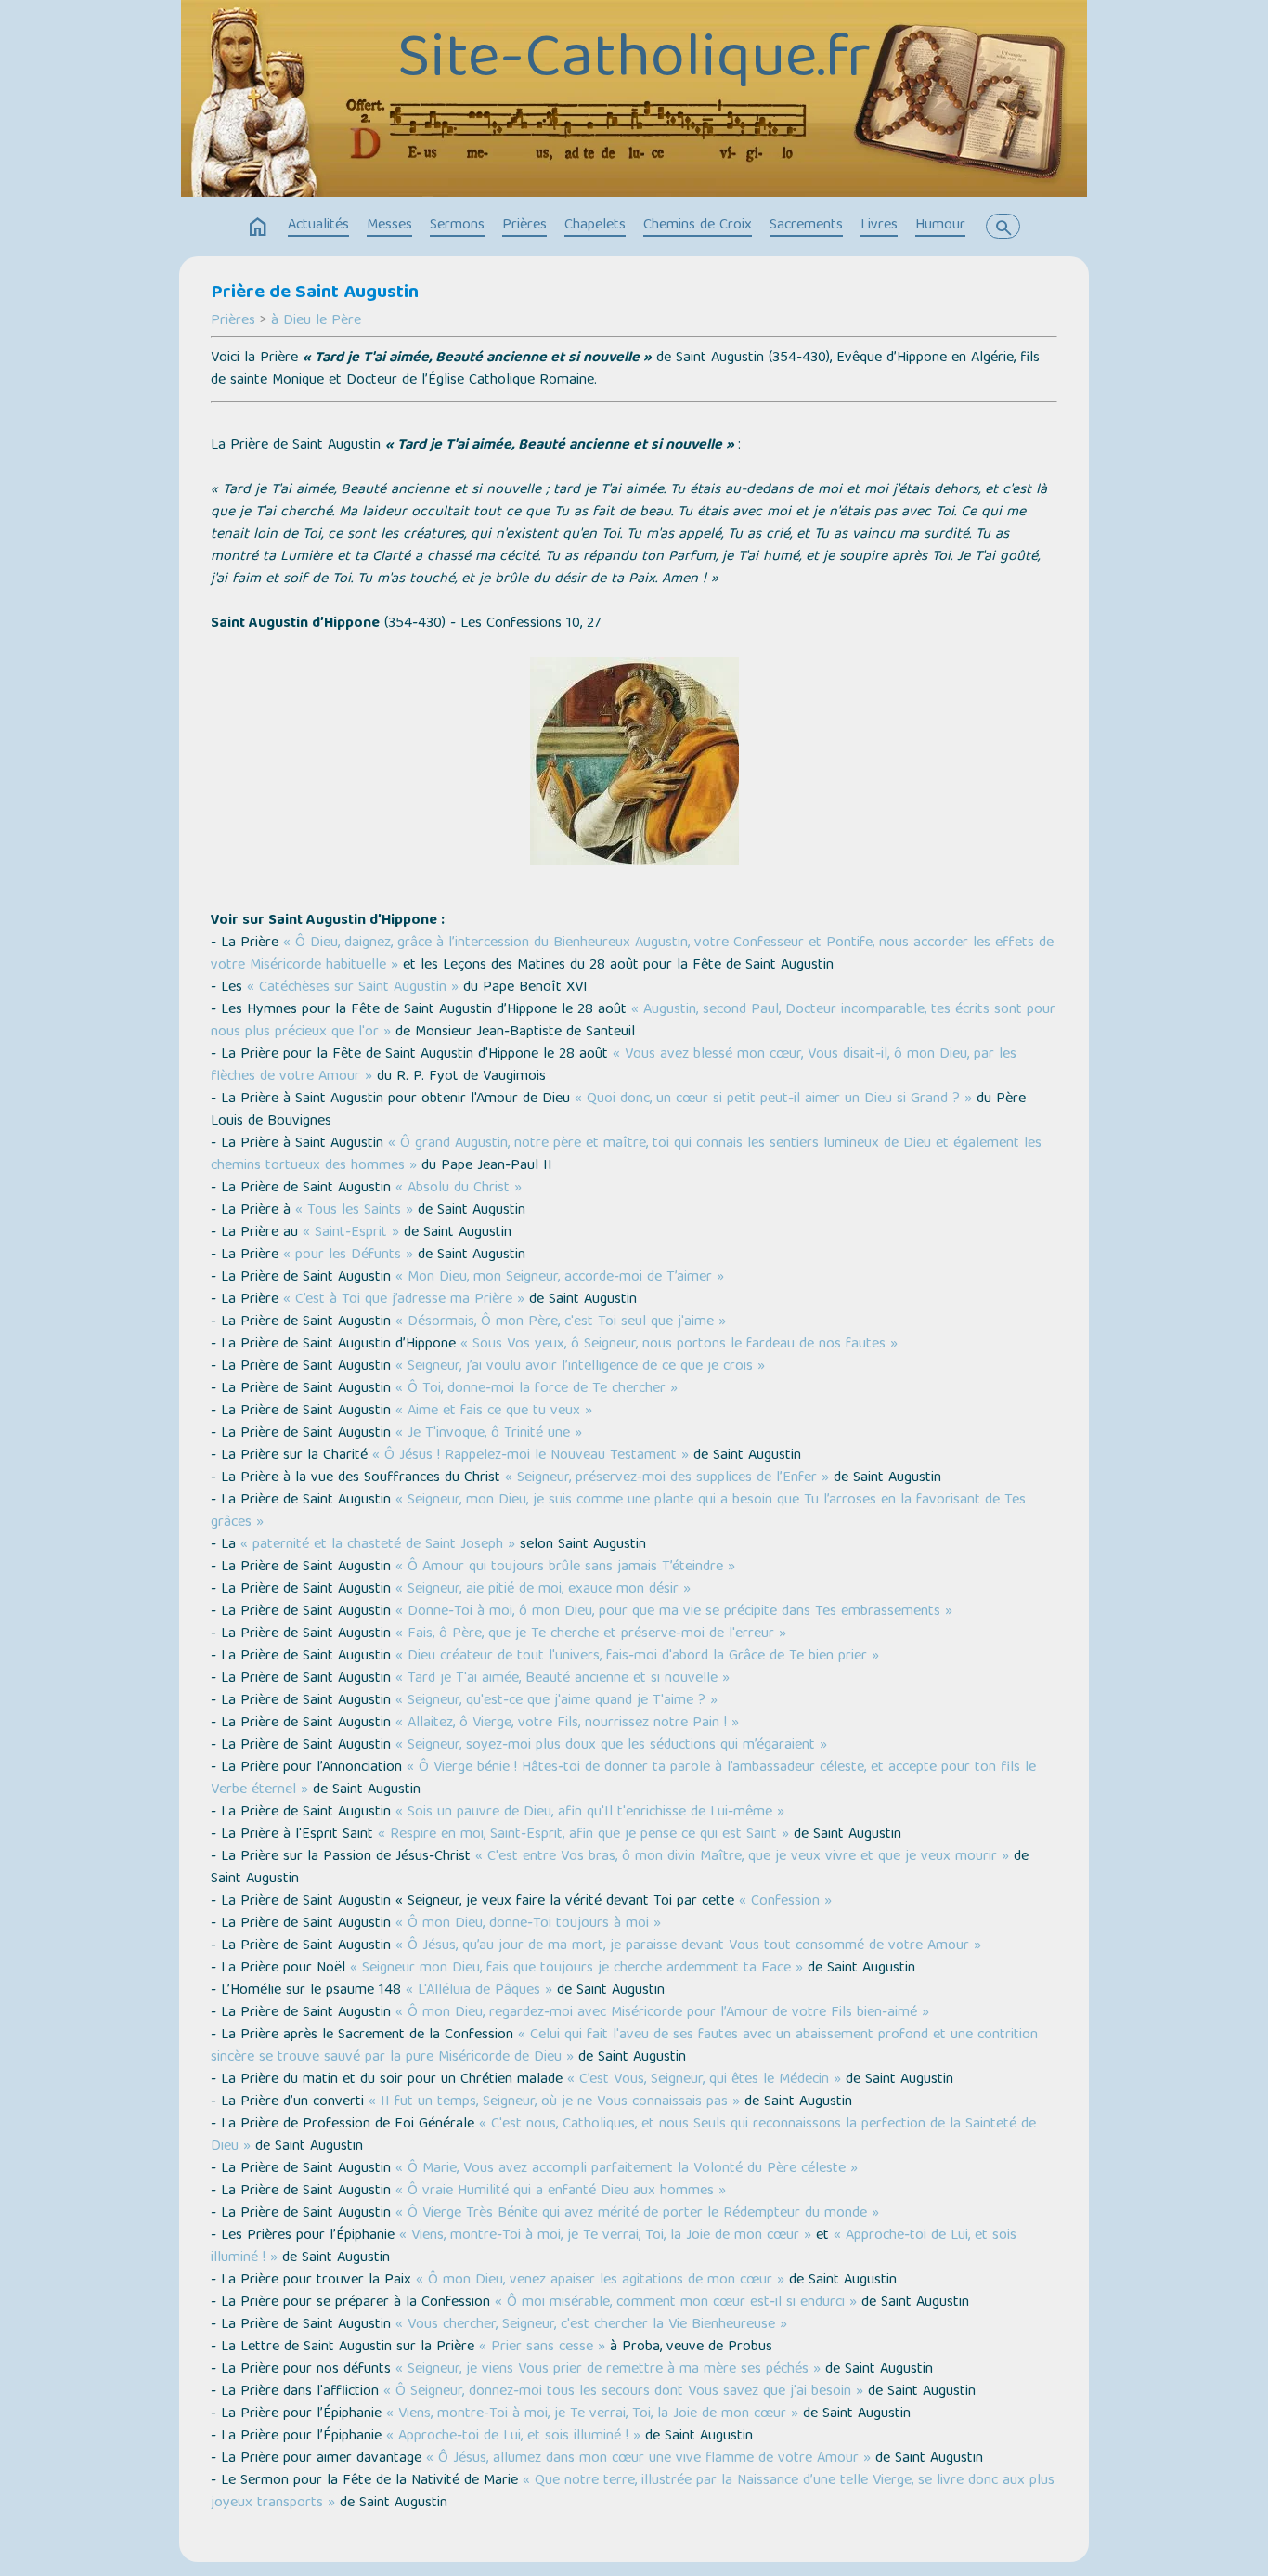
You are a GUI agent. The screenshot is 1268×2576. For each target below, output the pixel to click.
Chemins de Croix (698, 226)
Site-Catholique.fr (634, 62)
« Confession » (785, 1902)
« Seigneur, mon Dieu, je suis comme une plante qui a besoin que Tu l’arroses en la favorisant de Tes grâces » (618, 1512)
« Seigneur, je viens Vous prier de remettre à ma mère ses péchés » (608, 2370)
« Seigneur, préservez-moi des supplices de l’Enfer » (667, 1478)
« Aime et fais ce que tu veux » (494, 1412)
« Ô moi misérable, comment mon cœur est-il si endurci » (676, 2303)
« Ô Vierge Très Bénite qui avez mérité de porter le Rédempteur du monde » (637, 2214)
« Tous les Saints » (354, 1211)
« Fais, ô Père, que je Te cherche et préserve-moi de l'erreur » (591, 1634)
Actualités (318, 226)
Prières (524, 226)
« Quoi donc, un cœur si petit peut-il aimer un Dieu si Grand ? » (773, 1099)
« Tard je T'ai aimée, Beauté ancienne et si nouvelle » (563, 1679)
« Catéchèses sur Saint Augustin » (353, 988)
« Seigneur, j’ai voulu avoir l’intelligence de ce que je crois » (580, 1367)
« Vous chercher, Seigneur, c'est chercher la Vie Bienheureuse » (591, 2325)
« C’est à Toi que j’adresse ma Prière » (404, 1300)
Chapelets (595, 226)
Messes (389, 226)
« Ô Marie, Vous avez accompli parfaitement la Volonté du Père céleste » (627, 2169)
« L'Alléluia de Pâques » (479, 1991)
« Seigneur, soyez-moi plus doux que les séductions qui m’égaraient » (611, 1746)
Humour (940, 226)
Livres (879, 226)
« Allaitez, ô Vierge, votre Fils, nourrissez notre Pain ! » (567, 1724)
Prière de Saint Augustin (315, 293)
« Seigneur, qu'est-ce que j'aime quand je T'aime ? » (556, 1701)
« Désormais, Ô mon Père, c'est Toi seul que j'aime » (561, 1322)
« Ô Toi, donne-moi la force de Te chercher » (537, 1389)
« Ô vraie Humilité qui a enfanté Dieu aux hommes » (561, 2192)
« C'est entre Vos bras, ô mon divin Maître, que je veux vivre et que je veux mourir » (742, 1857)
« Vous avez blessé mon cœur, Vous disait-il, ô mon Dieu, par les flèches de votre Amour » (614, 1066)
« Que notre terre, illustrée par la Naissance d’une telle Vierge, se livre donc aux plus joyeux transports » (633, 2492)
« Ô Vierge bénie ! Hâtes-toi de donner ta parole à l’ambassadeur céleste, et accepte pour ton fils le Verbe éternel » (623, 1779)
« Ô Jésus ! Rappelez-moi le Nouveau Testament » (530, 1456)
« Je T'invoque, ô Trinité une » (489, 1434)
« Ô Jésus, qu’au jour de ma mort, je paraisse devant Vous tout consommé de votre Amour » (688, 1946)
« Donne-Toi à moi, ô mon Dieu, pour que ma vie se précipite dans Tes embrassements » (674, 1612)
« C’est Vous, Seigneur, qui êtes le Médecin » (704, 2080)
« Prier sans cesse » (542, 2348)
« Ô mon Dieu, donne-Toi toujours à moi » (528, 1924)
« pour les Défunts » (346, 1255)
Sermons (457, 226)
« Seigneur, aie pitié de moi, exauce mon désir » (543, 1590)
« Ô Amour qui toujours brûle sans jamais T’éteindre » (565, 1568)
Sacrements (806, 226)
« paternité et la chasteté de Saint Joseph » (378, 1545)
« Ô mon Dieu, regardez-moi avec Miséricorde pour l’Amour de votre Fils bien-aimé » (662, 2013)
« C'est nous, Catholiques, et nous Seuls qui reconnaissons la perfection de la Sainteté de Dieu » (623, 2136)
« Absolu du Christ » (456, 1189)
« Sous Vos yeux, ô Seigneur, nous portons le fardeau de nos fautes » (679, 1345)
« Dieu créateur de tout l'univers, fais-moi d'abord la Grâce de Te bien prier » (637, 1657)
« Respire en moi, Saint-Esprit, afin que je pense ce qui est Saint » (583, 1835)
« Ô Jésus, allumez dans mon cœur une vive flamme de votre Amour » (648, 2459)
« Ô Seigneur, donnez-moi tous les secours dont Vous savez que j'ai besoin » (623, 2392)
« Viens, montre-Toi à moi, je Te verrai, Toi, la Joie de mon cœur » (605, 2236)
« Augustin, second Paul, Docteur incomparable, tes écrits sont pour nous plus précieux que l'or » (633, 1021)
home (258, 228)
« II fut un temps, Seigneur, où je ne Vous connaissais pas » (554, 2102)
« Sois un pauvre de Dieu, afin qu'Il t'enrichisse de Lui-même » (590, 1813)
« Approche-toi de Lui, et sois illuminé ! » (513, 2437)
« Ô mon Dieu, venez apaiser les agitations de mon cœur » (600, 2281)
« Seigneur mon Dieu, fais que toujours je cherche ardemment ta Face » (576, 1969)
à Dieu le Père (316, 321)
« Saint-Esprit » (351, 1233)
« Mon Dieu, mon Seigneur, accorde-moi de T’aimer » (560, 1278)
